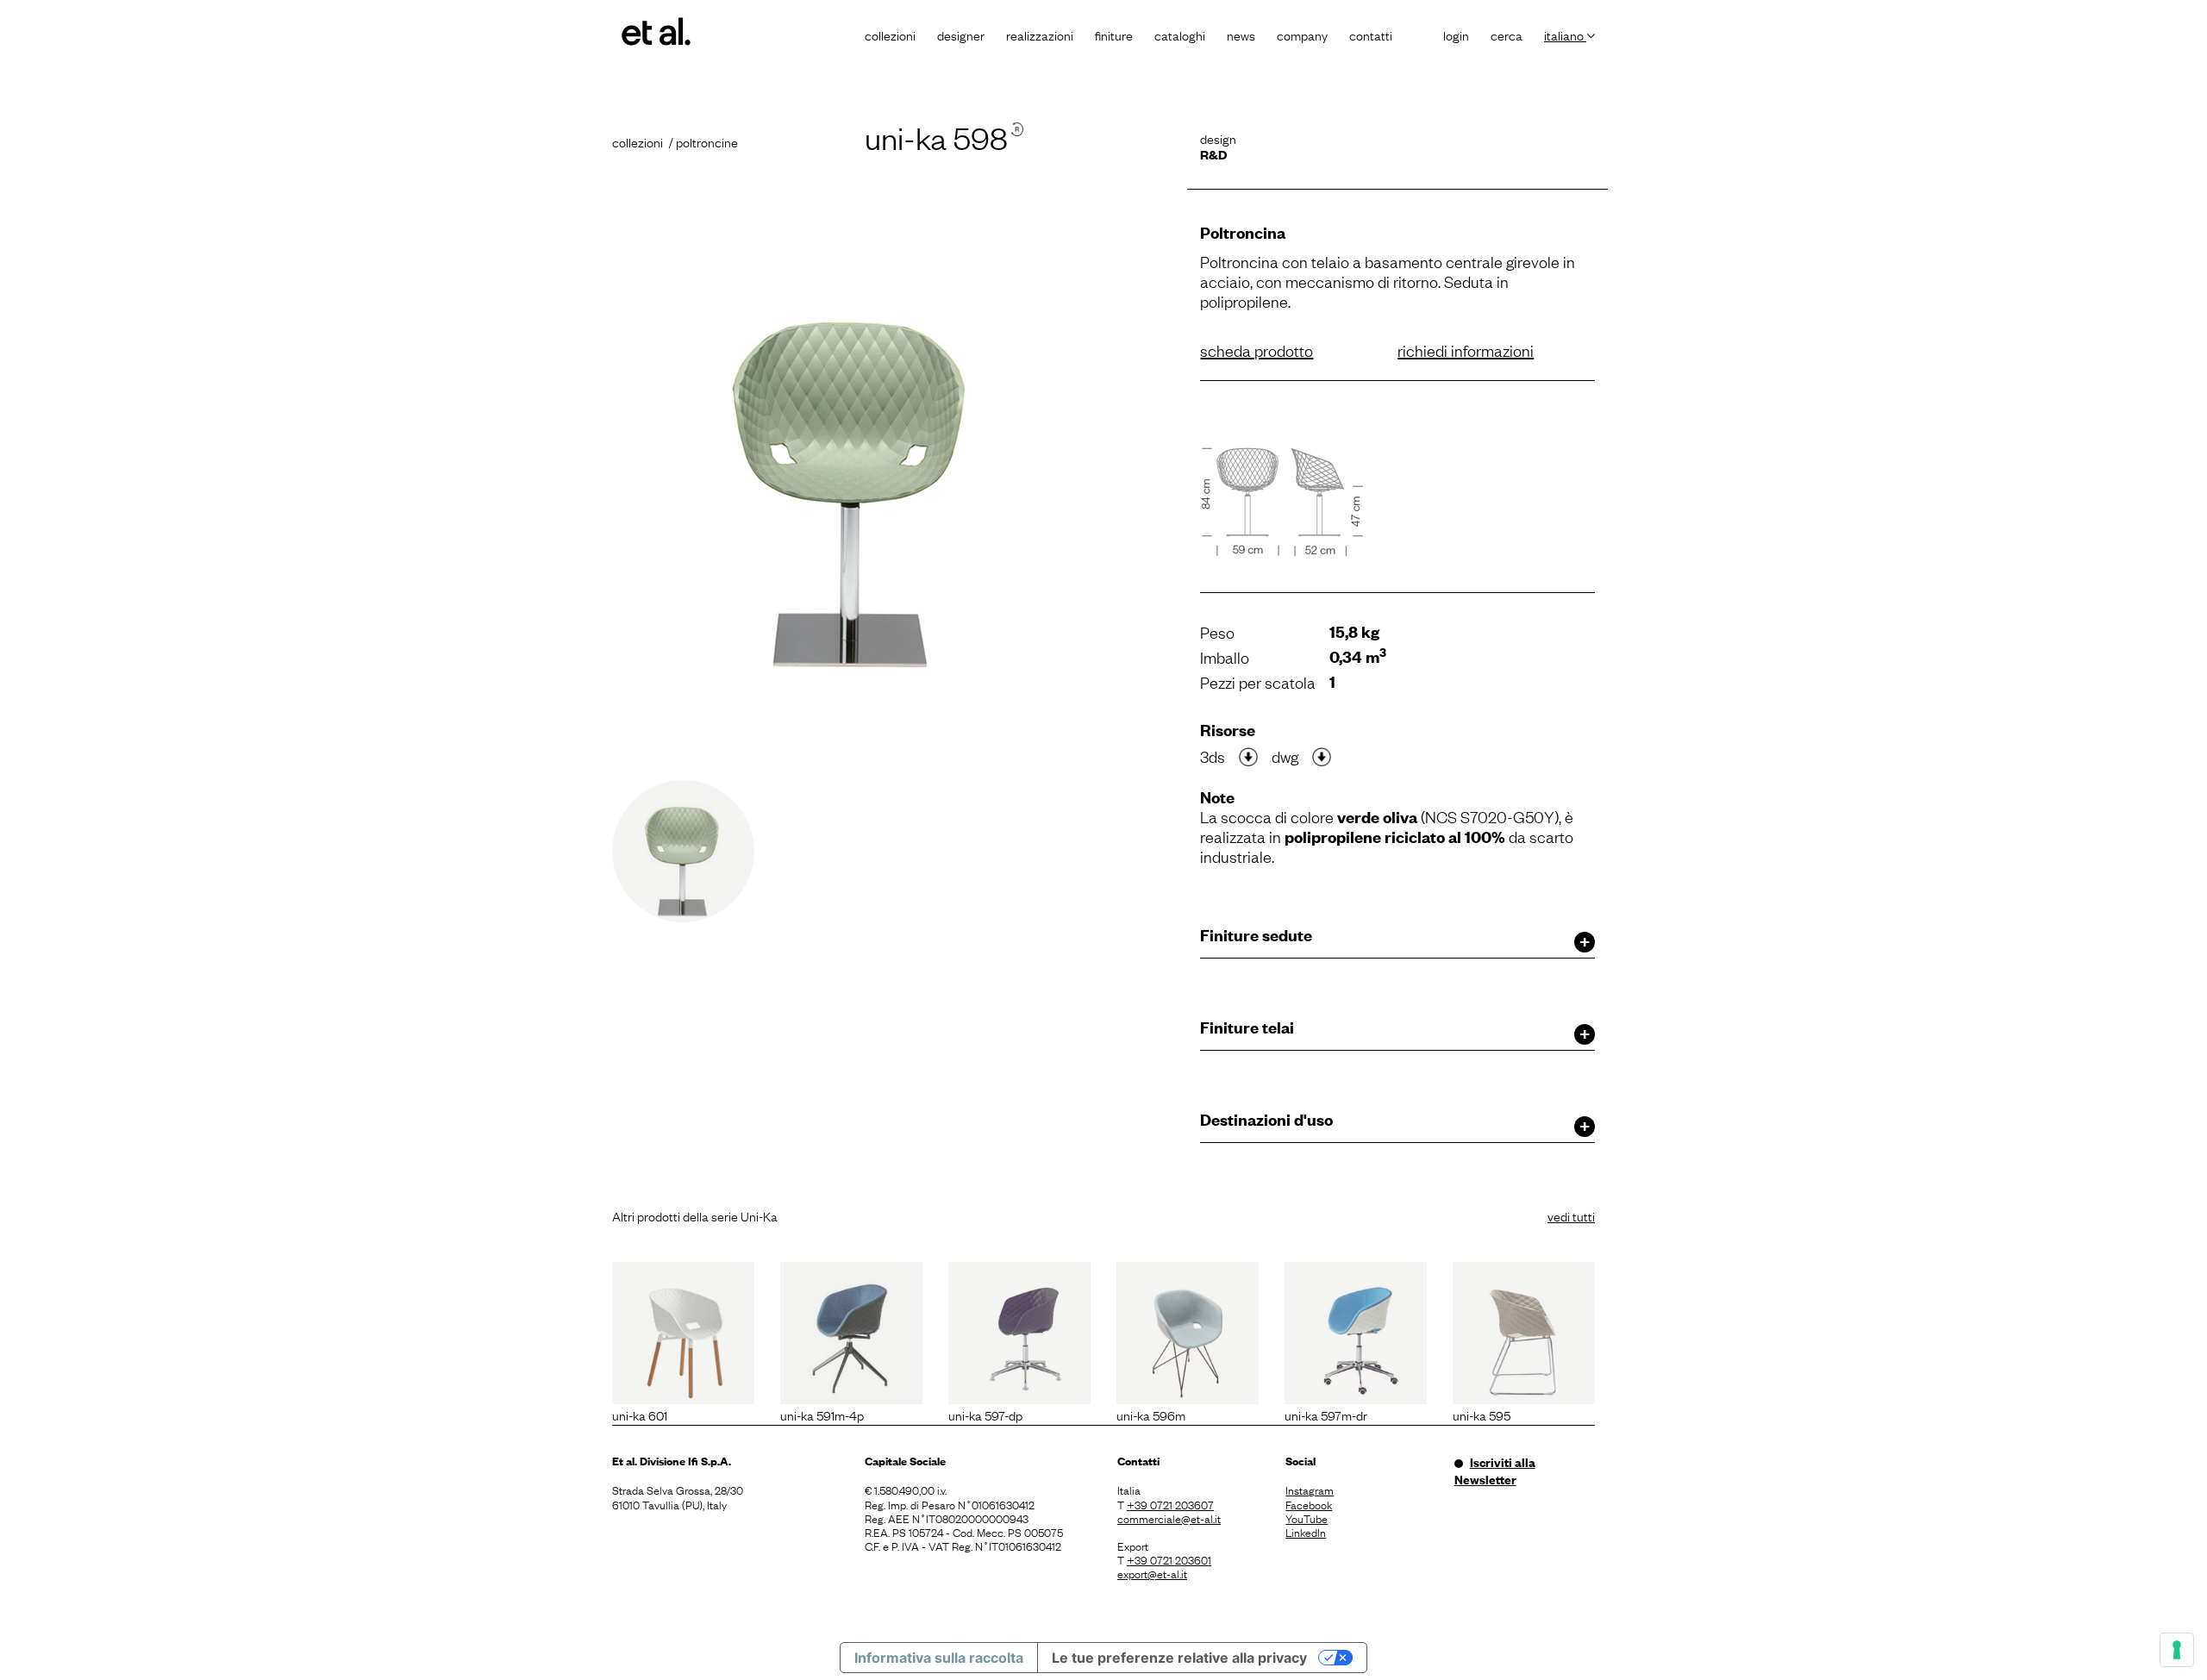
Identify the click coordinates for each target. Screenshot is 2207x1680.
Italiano (1565, 34)
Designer (961, 34)
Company (1302, 34)
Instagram (1310, 1490)
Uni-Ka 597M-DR (1326, 1415)
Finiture (1114, 34)
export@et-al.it (1152, 1573)
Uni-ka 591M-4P (822, 1415)
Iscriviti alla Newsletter (1495, 1471)
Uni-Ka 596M (1151, 1415)
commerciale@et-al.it (1169, 1518)
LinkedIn (1306, 1532)
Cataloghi (1180, 34)
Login (1456, 34)
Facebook (1309, 1504)
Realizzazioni (1040, 34)
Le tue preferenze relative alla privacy (1179, 1658)
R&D (1213, 154)
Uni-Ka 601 (640, 1415)
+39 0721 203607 (1170, 1504)
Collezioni (890, 34)
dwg (1285, 756)
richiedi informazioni (1466, 350)
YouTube (1307, 1518)
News (1241, 34)
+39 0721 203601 (1169, 1559)
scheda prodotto (1257, 350)
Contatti (1371, 34)
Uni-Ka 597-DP (985, 1415)
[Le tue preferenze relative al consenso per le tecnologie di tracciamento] (2177, 1650)
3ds (1213, 756)
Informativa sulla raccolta (939, 1658)
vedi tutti (1571, 1215)
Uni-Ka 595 (1482, 1415)
